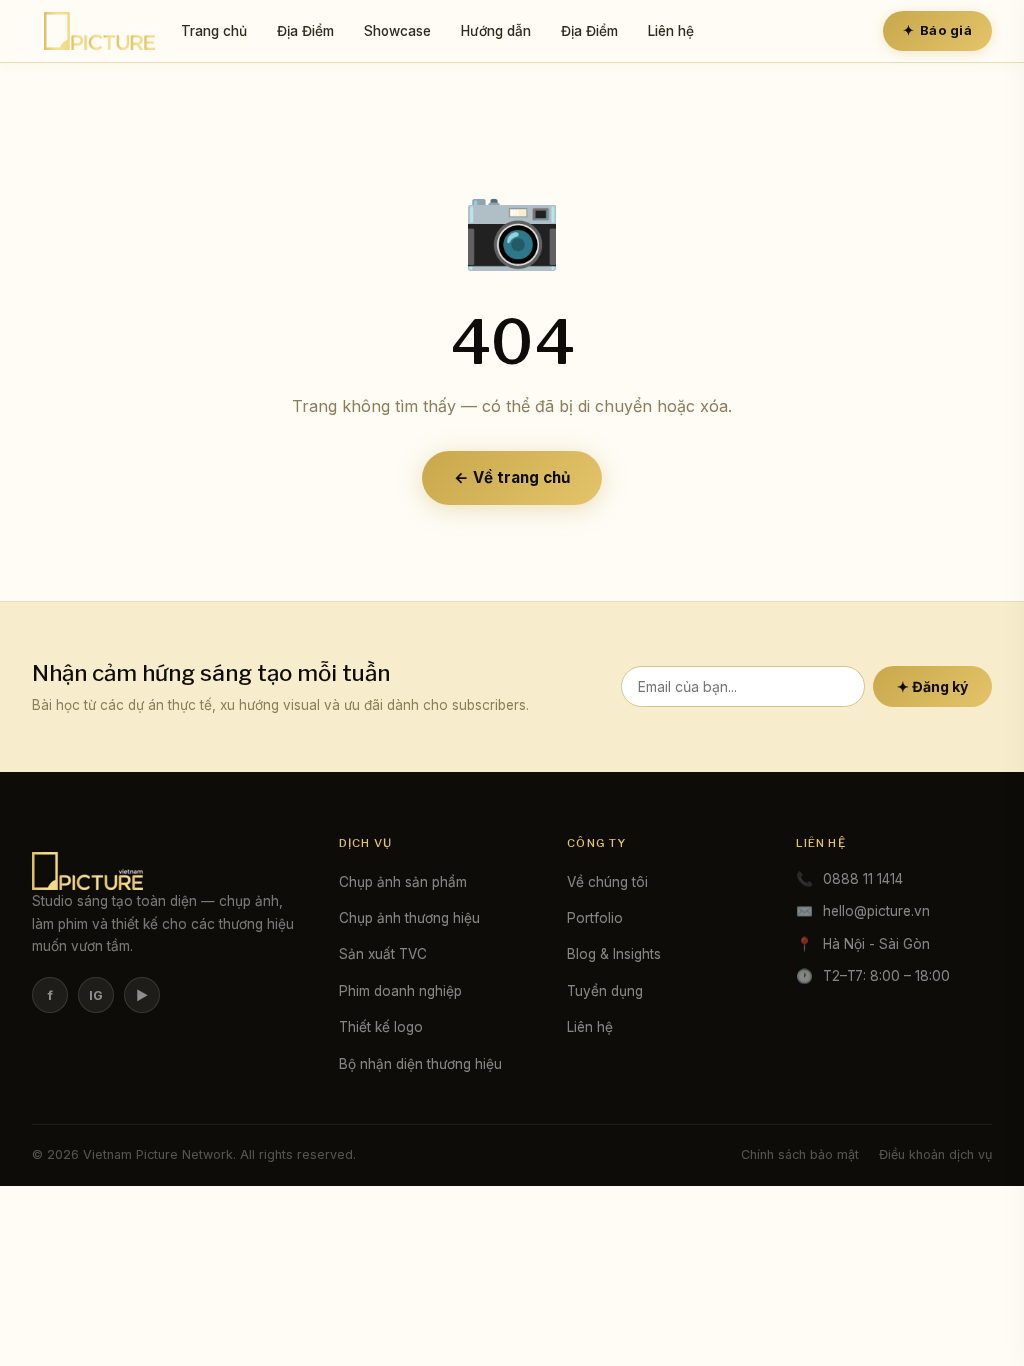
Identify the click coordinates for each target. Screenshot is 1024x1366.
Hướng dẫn (496, 31)
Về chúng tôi (607, 882)
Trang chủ (214, 31)
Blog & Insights (614, 954)
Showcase (397, 31)
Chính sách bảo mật (800, 1154)
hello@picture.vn (876, 911)
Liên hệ (671, 31)
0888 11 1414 (863, 879)
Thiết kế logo (381, 1027)
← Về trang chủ (512, 477)
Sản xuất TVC (383, 954)
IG (96, 995)
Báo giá (937, 30)
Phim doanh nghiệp (400, 991)
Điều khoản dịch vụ (935, 1154)
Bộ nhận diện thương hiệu (420, 1064)
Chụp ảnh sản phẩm (403, 882)
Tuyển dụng (605, 991)
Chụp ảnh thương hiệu (409, 918)
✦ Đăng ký (932, 686)
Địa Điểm (305, 31)
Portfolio (595, 918)
